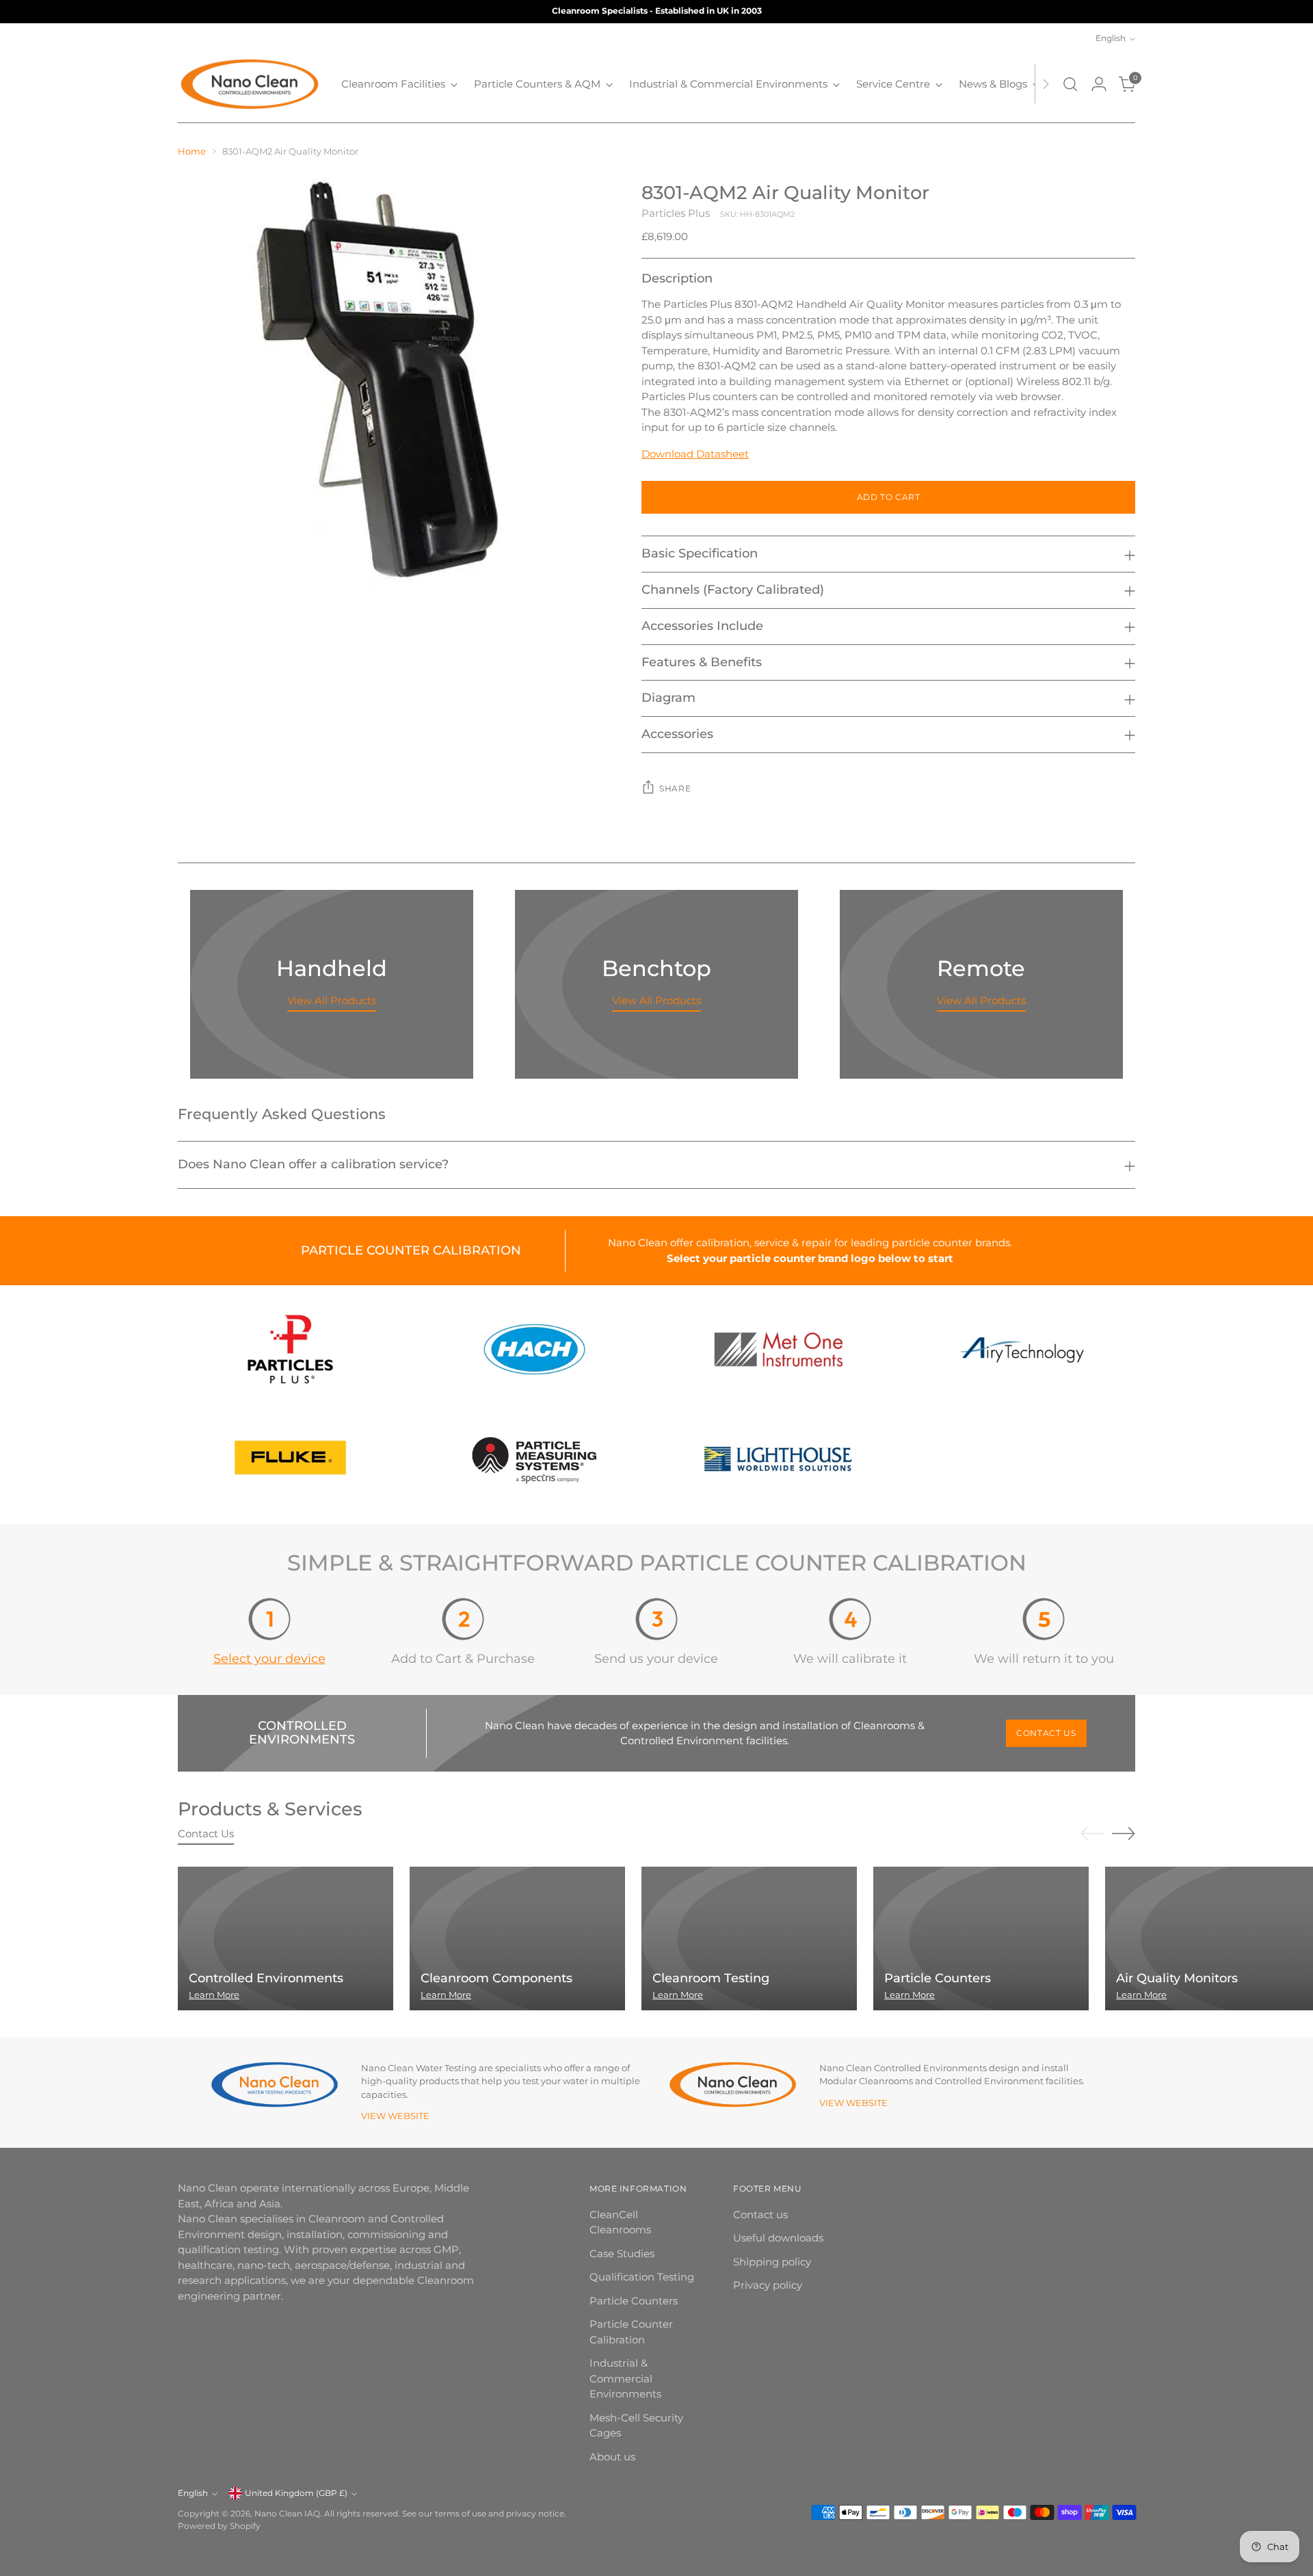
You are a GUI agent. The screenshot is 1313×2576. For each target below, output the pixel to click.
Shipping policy (772, 2262)
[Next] (1046, 84)
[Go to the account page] (1099, 84)
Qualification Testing (642, 2277)
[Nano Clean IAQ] (250, 84)
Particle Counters (634, 2301)
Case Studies (622, 2253)
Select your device (269, 1658)
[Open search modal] (1070, 84)
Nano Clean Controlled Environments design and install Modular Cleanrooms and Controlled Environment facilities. (952, 2075)
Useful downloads (778, 2238)
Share (675, 789)
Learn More (214, 1995)
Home (192, 151)
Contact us (760, 2214)
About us (612, 2457)
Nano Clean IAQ (287, 2514)
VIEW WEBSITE (395, 2116)
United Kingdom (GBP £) (296, 2493)
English (1111, 38)
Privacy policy (768, 2285)
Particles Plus (676, 213)
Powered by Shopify (219, 2526)
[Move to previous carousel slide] (1092, 1834)
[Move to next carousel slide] (1124, 1833)
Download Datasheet (695, 454)
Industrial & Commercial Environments (625, 2378)
